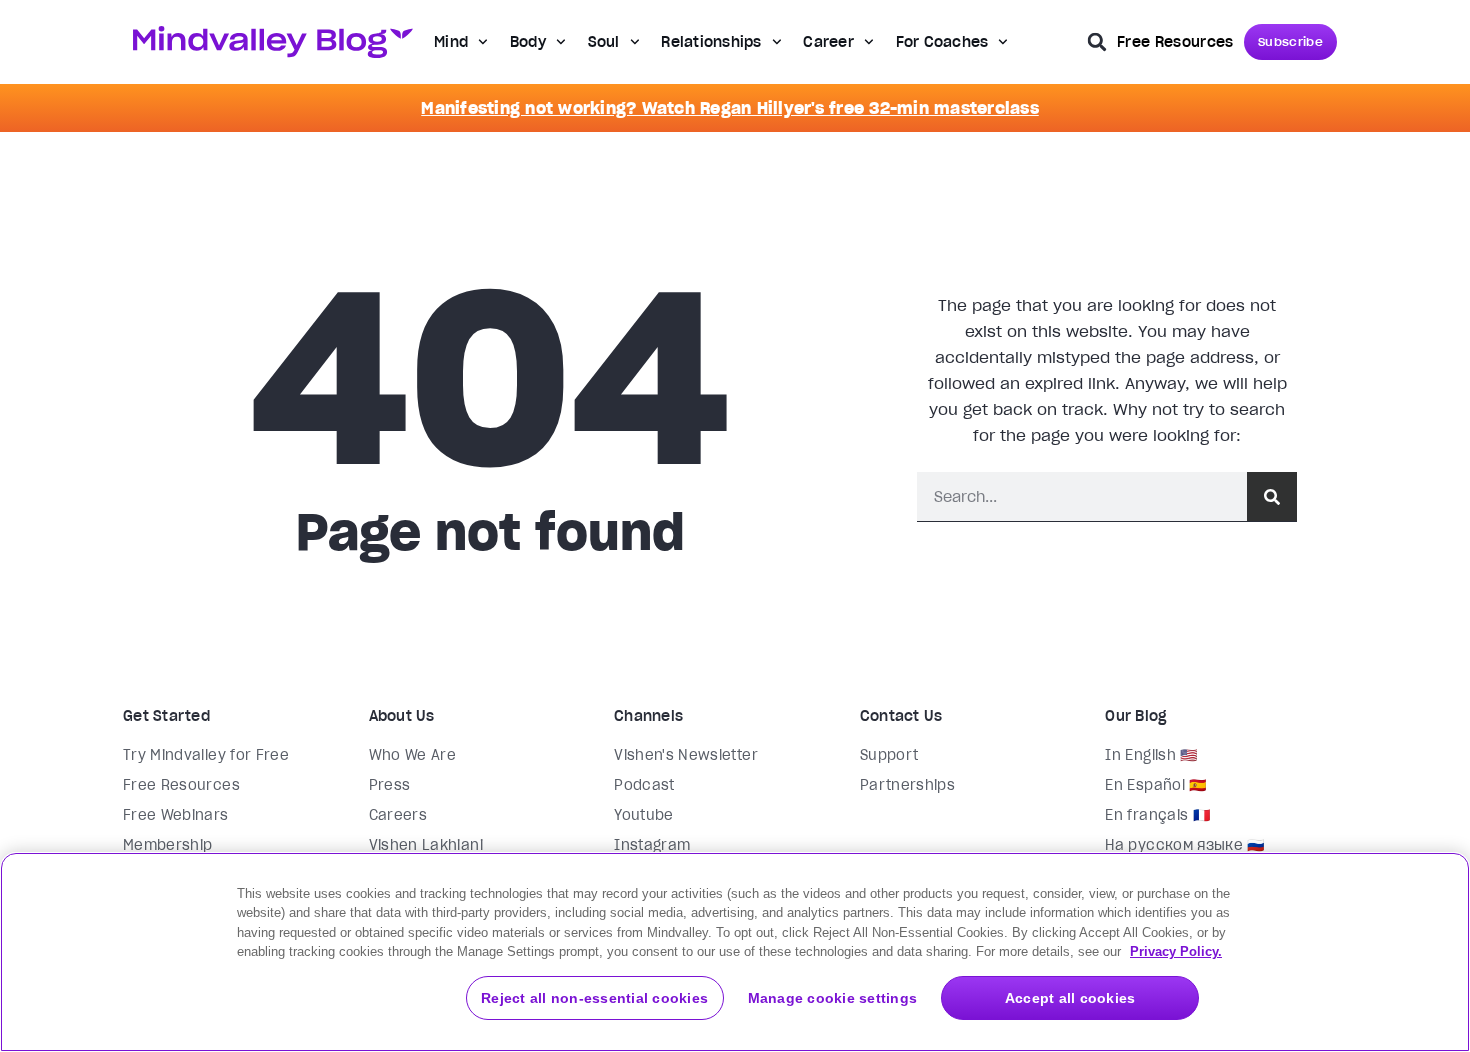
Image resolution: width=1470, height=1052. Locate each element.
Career (828, 42)
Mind (451, 42)
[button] (1097, 42)
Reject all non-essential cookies (594, 998)
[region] (735, 952)
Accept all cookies (1070, 998)
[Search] (1272, 496)
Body (528, 42)
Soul (604, 42)
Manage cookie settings (833, 998)
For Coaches (942, 42)
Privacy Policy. (1176, 951)
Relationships (711, 42)
